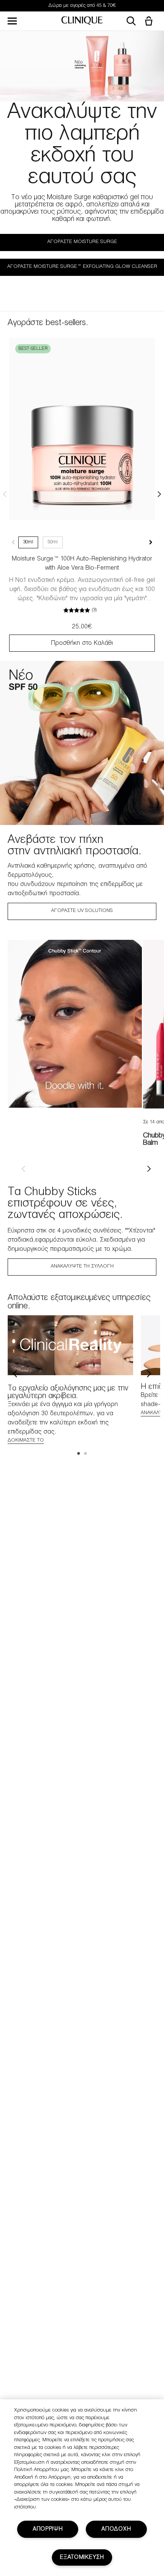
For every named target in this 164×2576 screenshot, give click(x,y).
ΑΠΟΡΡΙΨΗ (48, 2529)
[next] (149, 1169)
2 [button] (86, 1454)
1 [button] (79, 1454)
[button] (150, 22)
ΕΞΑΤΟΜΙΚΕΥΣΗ (82, 2557)
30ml (28, 542)
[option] (75, 1024)
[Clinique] (82, 21)
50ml (53, 542)
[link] (82, 429)
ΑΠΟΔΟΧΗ (116, 2529)
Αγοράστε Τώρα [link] (111, 6)
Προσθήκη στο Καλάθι (82, 643)
